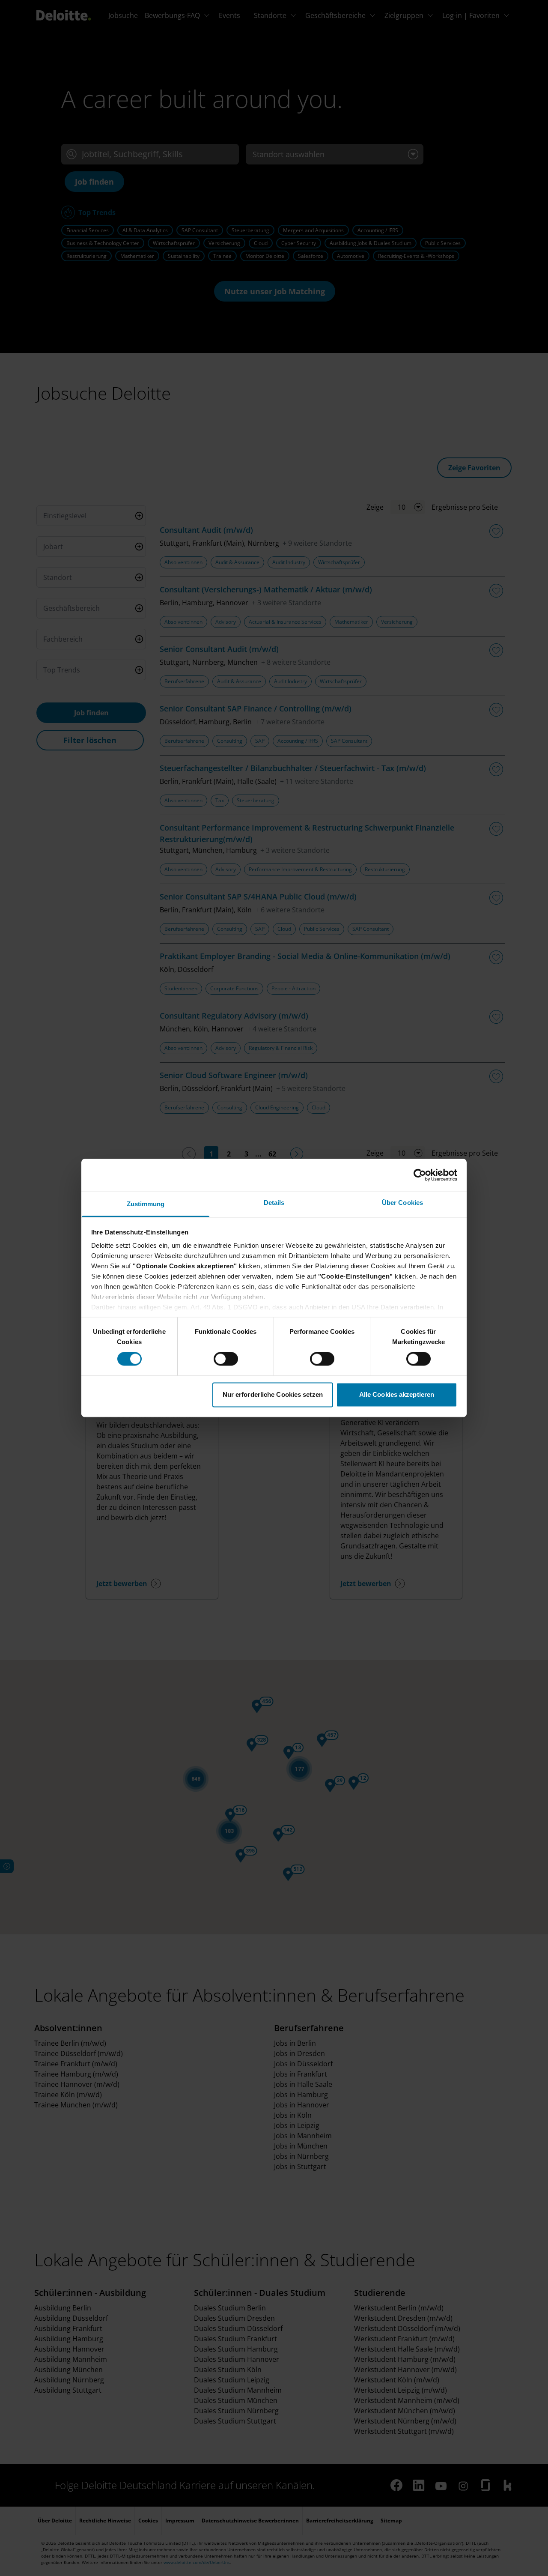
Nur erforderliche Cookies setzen (273, 1394)
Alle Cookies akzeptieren (397, 1394)
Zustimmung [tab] (146, 1204)
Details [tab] (274, 1203)
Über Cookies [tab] (402, 1203)
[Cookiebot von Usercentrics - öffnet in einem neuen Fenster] (420, 1175)
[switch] (226, 1359)
